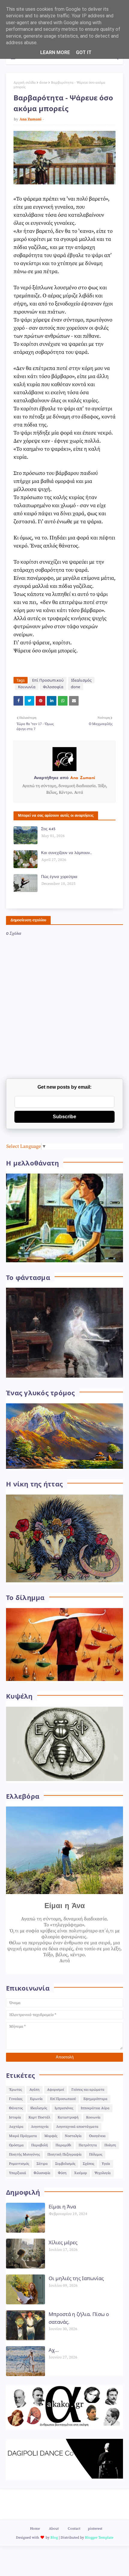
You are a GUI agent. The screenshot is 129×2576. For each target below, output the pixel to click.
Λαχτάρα (16, 2127)
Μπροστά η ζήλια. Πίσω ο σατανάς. (79, 2318)
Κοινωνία (27, 687)
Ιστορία (15, 2117)
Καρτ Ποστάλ (39, 2117)
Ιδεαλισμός (81, 680)
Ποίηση (110, 2145)
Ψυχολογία (103, 2173)
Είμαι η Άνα (62, 2206)
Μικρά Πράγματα (23, 2136)
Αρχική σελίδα (25, 83)
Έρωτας (15, 2090)
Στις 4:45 (48, 829)
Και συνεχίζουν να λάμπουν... (66, 853)
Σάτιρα (42, 2164)
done (43, 83)
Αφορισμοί (55, 2090)
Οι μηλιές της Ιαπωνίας (76, 2278)
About (54, 2529)
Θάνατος (16, 2108)
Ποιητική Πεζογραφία (64, 2154)
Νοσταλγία (73, 2136)
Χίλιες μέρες (63, 2242)
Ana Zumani (30, 119)
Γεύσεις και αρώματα (88, 2090)
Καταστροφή (68, 2117)
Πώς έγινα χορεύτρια (59, 877)
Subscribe (64, 1117)
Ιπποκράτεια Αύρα (95, 2108)
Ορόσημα (16, 2145)
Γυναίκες (16, 2099)
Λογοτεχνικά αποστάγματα (77, 2127)
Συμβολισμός (65, 2164)
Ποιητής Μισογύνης (24, 2154)
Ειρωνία (36, 2099)
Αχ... (54, 2350)
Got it (84, 52)
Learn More (55, 52)
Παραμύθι (63, 2145)
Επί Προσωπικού (48, 680)
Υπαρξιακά (18, 2173)
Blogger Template (99, 2538)
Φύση (62, 2173)
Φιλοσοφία (53, 687)
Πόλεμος (96, 2154)
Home (35, 2529)
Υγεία (106, 2164)
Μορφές (51, 2136)
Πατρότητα (88, 2145)
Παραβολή (40, 2145)
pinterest (95, 2529)
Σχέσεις (88, 2164)
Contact (74, 2529)
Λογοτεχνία (40, 2127)
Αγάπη (34, 2090)
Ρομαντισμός (19, 2164)
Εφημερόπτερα (95, 2099)
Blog (54, 2538)
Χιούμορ (81, 2173)
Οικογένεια (97, 2136)
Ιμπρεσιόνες (64, 2108)
